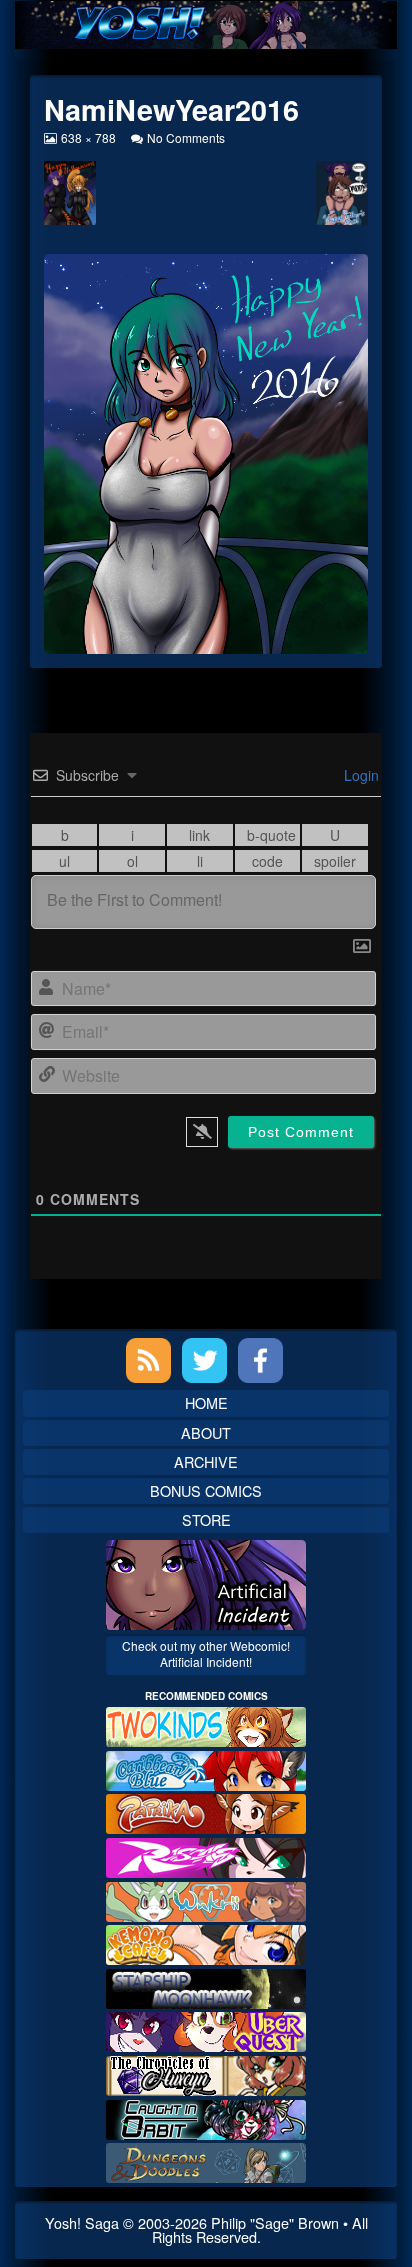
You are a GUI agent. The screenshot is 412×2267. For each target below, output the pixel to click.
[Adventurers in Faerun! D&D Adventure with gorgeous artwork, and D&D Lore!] (206, 2160)
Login (359, 775)
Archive (206, 1461)
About (206, 1432)
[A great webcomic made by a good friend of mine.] (206, 1724)
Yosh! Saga (82, 2222)
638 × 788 (88, 137)
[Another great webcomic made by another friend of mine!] (206, 1768)
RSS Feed (148, 1360)
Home (206, 1402)
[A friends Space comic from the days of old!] (206, 1986)
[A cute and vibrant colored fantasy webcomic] (206, 1898)
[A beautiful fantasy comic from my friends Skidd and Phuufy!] (206, 2029)
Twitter (204, 1360)
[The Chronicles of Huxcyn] (206, 2073)
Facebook (260, 1360)
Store (206, 1519)
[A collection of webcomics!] (206, 1942)
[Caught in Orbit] (206, 2116)
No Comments (186, 137)
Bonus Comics (206, 1490)
